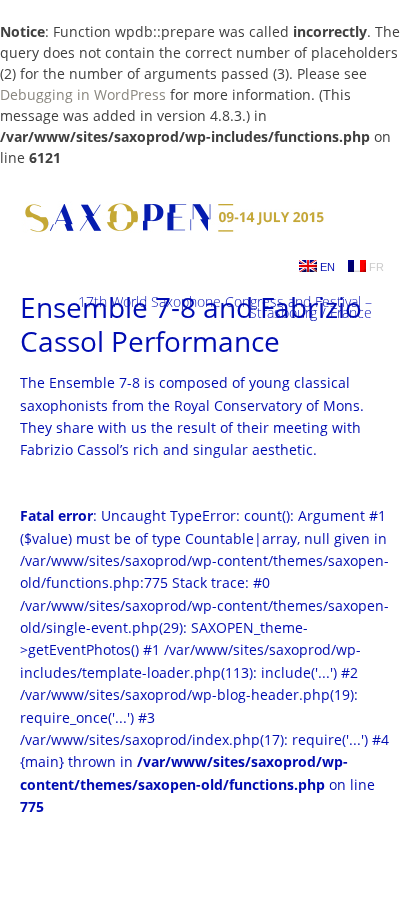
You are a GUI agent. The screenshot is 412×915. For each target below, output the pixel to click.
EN (326, 267)
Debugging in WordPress (83, 94)
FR (375, 267)
